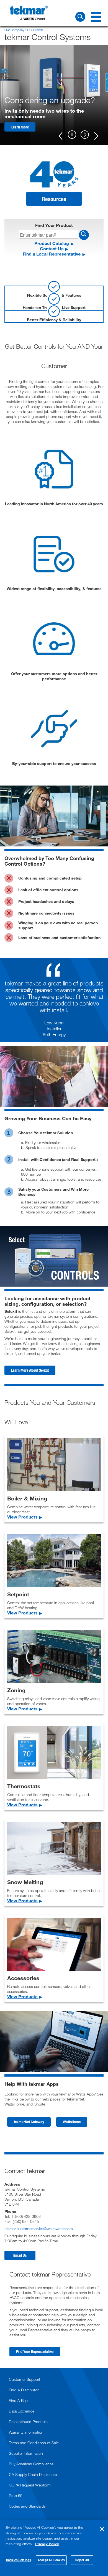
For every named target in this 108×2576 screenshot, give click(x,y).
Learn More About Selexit (30, 1370)
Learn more (20, 127)
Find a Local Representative (52, 254)
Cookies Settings (19, 2560)
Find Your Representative (35, 2351)
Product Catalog (52, 243)
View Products (22, 1517)
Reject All (82, 2560)
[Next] (96, 135)
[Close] (102, 2529)
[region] (54, 2548)
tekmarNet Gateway (29, 2122)
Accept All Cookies (51, 2560)
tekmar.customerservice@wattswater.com (39, 2229)
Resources (54, 199)
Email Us (20, 2255)
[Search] (80, 17)
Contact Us (52, 248)
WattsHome (72, 2122)
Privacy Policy (47, 2544)
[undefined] (72, 133)
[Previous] (61, 135)
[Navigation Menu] (96, 17)
